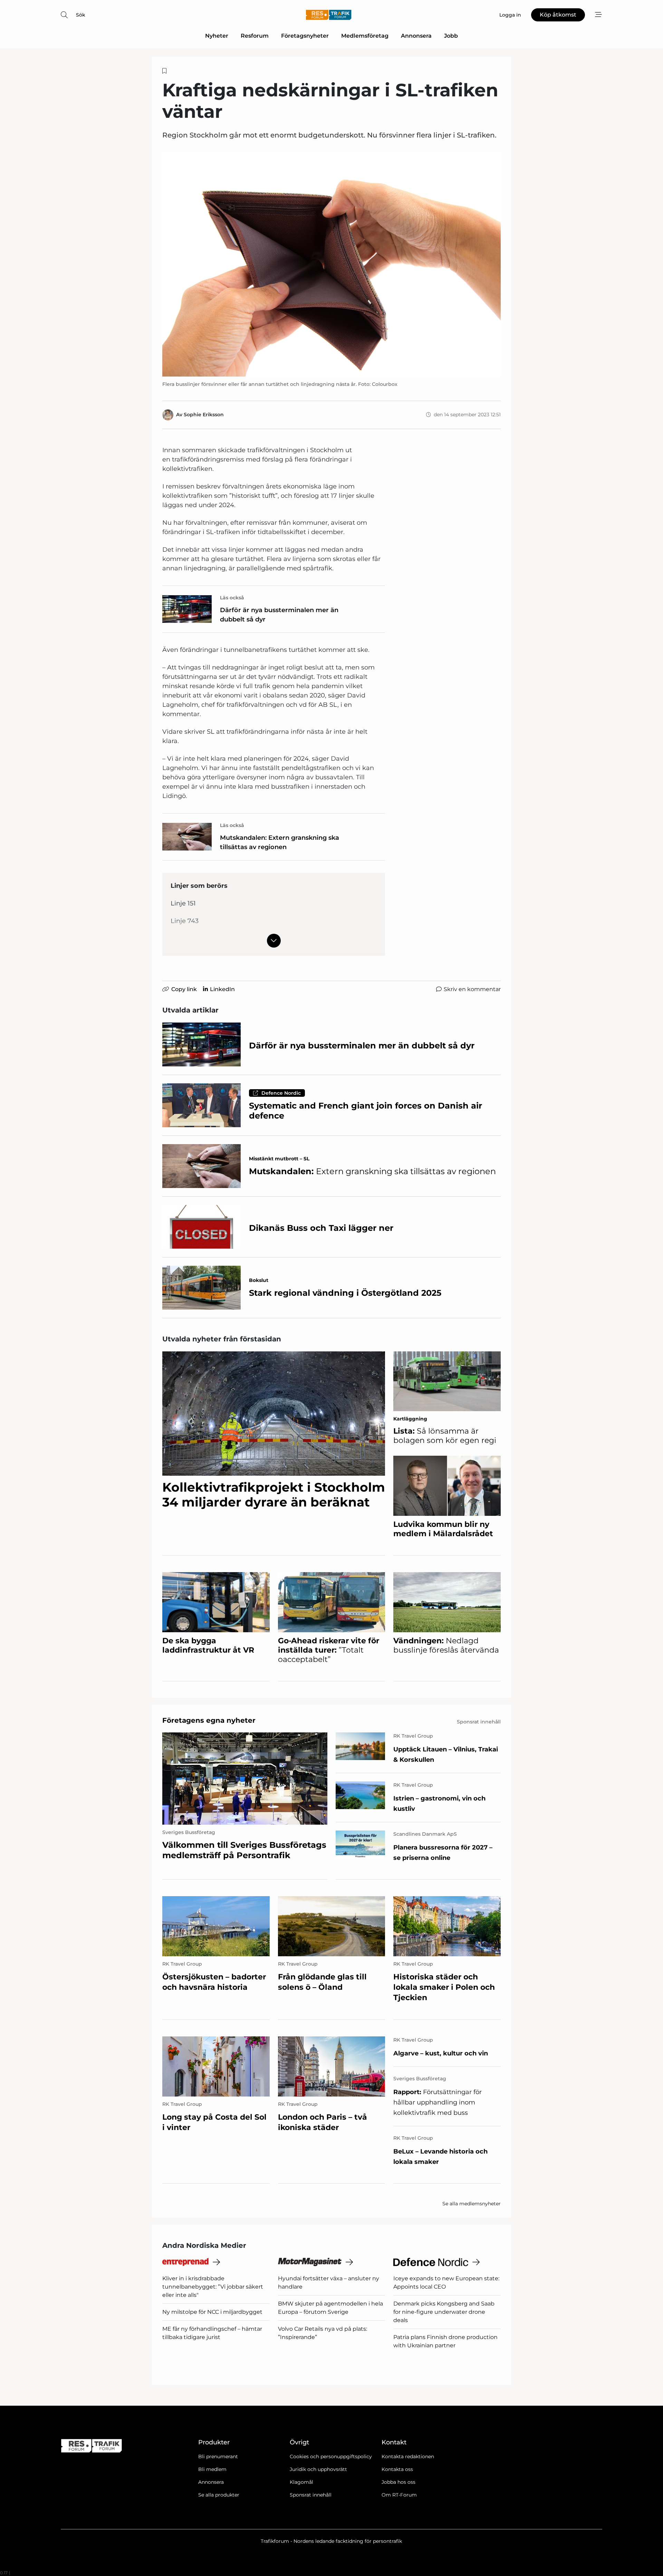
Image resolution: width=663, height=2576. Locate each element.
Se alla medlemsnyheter (472, 2204)
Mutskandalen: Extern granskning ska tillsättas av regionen (280, 842)
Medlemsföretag (365, 36)
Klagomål (301, 2482)
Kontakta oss (397, 2469)
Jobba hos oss (398, 2482)
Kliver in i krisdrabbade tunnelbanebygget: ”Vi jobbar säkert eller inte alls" (213, 2287)
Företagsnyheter (305, 36)
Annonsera (416, 36)
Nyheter (217, 36)
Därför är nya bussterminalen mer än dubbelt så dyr (279, 615)
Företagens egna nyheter (209, 1720)
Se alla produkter (219, 2495)
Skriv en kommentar (472, 989)
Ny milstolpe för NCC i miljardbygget (212, 2312)
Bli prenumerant (218, 2456)
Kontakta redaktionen (408, 2456)
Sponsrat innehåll (311, 2495)
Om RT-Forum (399, 2495)
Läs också (232, 598)
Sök (81, 15)
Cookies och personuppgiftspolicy (331, 2456)
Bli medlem (212, 2469)
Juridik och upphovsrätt (318, 2469)
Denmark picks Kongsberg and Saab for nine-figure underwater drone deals (444, 2312)
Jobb (451, 36)
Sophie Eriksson (204, 415)
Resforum (255, 36)
